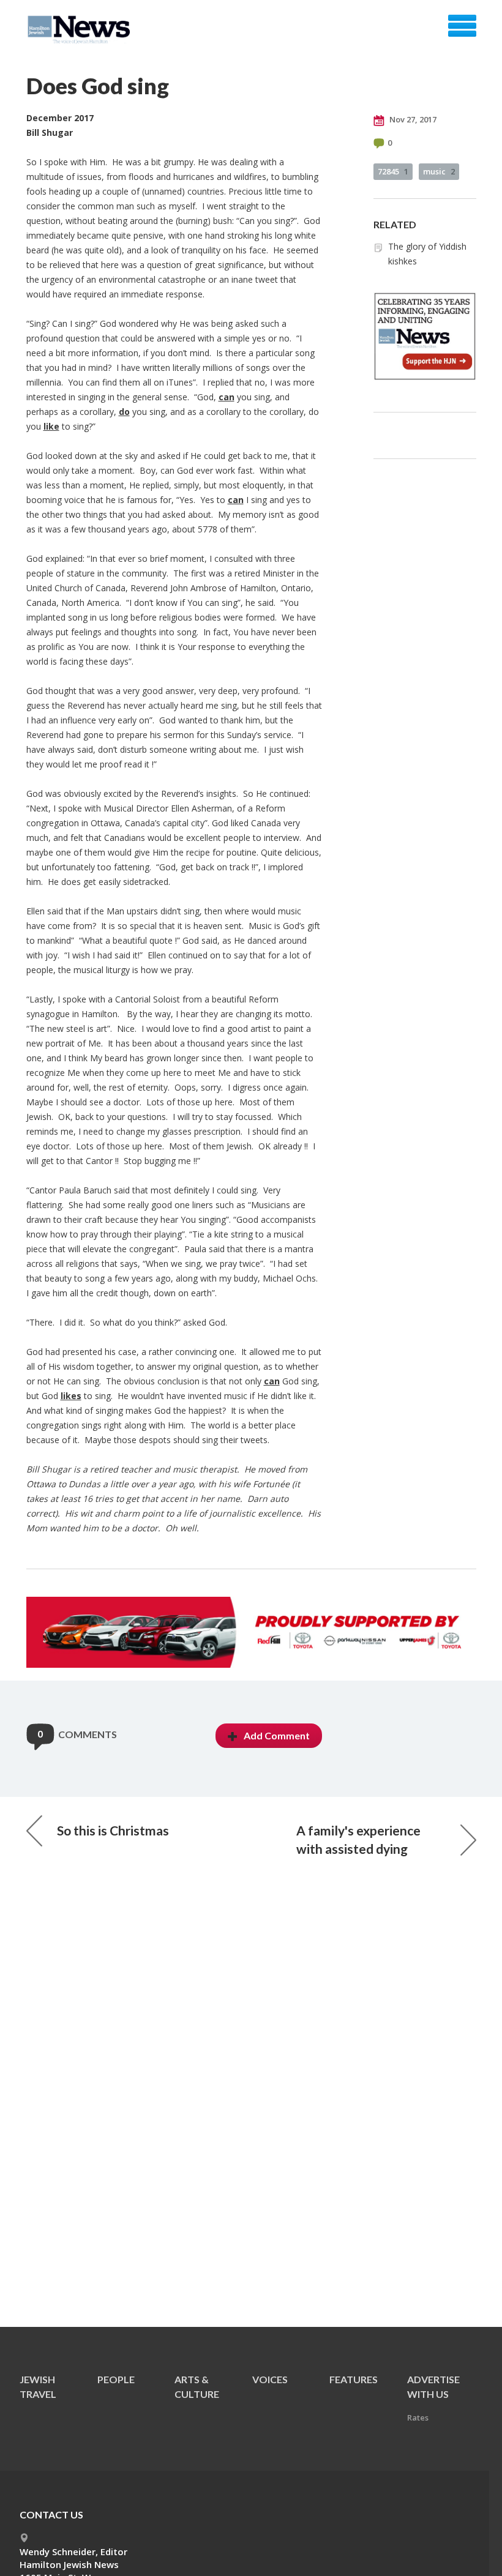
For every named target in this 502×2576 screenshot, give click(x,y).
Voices (270, 2379)
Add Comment (277, 1735)
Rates (418, 2417)
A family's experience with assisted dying (358, 1839)
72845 (393, 171)
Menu (462, 26)
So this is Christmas (113, 1830)
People (116, 2379)
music (439, 171)
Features (354, 2379)
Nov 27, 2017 (412, 119)
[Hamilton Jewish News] (81, 30)
